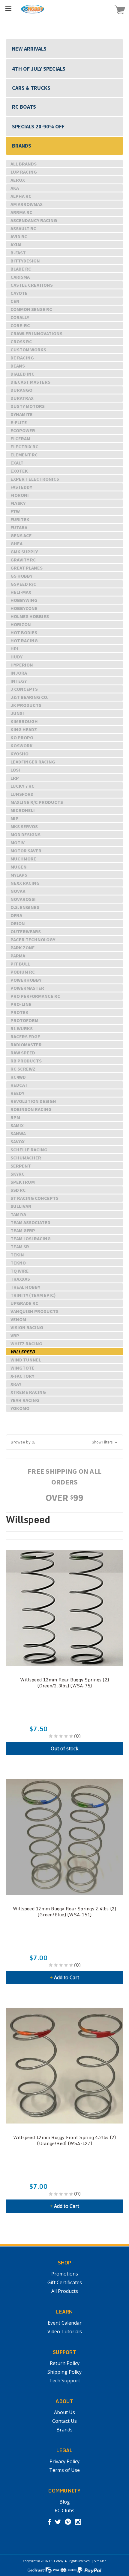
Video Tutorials (65, 2331)
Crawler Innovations (36, 333)
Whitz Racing (26, 1344)
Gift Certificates (65, 2282)
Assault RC (23, 228)
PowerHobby (26, 980)
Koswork (22, 746)
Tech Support (65, 2381)
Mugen (19, 867)
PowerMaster (27, 988)
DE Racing (22, 358)
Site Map (100, 2561)
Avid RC (19, 236)
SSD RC (18, 1190)
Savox (18, 1141)
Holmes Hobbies (30, 616)
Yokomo (20, 1408)
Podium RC (23, 972)
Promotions (65, 2274)
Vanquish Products (34, 1311)
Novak (18, 891)
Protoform (24, 1020)
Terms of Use (64, 2470)
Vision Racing (27, 1327)
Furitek (20, 519)
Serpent (21, 1166)
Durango (21, 390)
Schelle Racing (29, 1150)
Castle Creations (32, 285)
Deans (18, 366)
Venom (18, 1319)
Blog (65, 2502)
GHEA (16, 544)
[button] (64, 1442)
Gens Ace (21, 535)
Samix (17, 1125)
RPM (15, 1117)
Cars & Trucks (31, 88)
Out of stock (64, 1748)
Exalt (17, 463)
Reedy (17, 1093)
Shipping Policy (64, 2372)
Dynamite (22, 414)
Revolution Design (33, 1101)
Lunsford (22, 794)
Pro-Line (21, 1004)
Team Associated (30, 1222)
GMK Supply (24, 552)
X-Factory (22, 1376)
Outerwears (26, 931)
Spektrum (23, 1182)
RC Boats (24, 107)
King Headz (24, 729)
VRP (15, 1335)
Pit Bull (20, 964)
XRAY (16, 1384)
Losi (15, 770)
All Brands (24, 164)
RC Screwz (23, 1069)
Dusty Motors (28, 406)
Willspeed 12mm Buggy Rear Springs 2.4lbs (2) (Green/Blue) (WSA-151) (65, 1912)
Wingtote (22, 1368)
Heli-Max (21, 592)
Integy (19, 681)
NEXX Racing (25, 883)
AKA (15, 188)
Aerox (18, 180)
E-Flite (19, 422)
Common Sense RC (31, 309)
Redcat (19, 1085)
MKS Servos (24, 826)
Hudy (16, 657)
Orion (18, 923)
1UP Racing (24, 172)
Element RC (24, 455)
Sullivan (21, 1206)
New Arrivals (29, 49)
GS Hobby (21, 576)
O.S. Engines (25, 907)
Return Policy (65, 2363)
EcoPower (23, 430)
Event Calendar (65, 2323)
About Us (64, 2412)
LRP (15, 778)
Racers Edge (25, 1036)
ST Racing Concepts (34, 1198)
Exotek (19, 471)
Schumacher (26, 1158)
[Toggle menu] (8, 8)
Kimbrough (24, 721)
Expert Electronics (35, 479)
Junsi (17, 713)
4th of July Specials (39, 69)
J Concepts (24, 689)
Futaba (19, 527)
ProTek (19, 1012)
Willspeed (23, 1352)
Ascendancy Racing (34, 220)
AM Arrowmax (27, 204)
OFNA (16, 915)
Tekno (18, 1263)
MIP (15, 818)
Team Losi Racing (31, 1238)
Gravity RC (23, 560)
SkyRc (18, 1174)
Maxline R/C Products (37, 802)
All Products (65, 2291)
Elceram (20, 438)
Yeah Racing (25, 1400)
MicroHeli (23, 810)
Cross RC (21, 341)
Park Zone (23, 948)
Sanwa (18, 1133)
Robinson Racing (31, 1109)
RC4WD (18, 1077)
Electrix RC (24, 447)
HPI (14, 649)
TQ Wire (20, 1271)
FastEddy (21, 487)
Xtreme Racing (28, 1392)
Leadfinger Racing (33, 762)
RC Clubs (64, 2510)
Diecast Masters (30, 382)
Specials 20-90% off (38, 126)
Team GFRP (23, 1230)
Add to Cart (64, 1977)
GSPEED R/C (23, 584)
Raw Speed (23, 1053)
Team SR (20, 1247)
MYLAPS (19, 875)
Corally (20, 317)
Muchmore (23, 859)
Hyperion (22, 665)
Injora (19, 673)
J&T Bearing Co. (29, 697)
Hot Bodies (24, 632)
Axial (16, 245)
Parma (18, 956)
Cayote (19, 293)
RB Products (26, 1061)
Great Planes (27, 568)
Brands (22, 146)
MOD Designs (25, 834)
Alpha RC (21, 196)
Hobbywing (24, 600)
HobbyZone (24, 608)
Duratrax (22, 398)
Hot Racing (24, 640)
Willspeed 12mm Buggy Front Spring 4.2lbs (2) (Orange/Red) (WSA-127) (65, 2140)
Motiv (18, 843)
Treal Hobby (25, 1287)
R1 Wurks (22, 1028)
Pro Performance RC (35, 996)
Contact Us (64, 2421)
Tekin (17, 1255)
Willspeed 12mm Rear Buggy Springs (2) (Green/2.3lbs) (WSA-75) (64, 1683)
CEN (15, 301)
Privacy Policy (64, 2461)
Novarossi (23, 899)
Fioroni (20, 495)
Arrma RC (21, 212)
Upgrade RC (24, 1303)
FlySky (18, 503)
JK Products (26, 705)
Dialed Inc (22, 374)
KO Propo (22, 737)
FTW (15, 511)
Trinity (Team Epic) (33, 1295)
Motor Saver (26, 851)
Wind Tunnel (26, 1360)
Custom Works (28, 350)
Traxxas (20, 1279)
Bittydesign (25, 261)
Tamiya (18, 1214)
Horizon (21, 624)
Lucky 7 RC (22, 786)
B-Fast (18, 253)
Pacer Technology (33, 939)
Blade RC (21, 269)
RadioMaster (26, 1045)
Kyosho (19, 754)
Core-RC (20, 325)
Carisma (20, 277)
